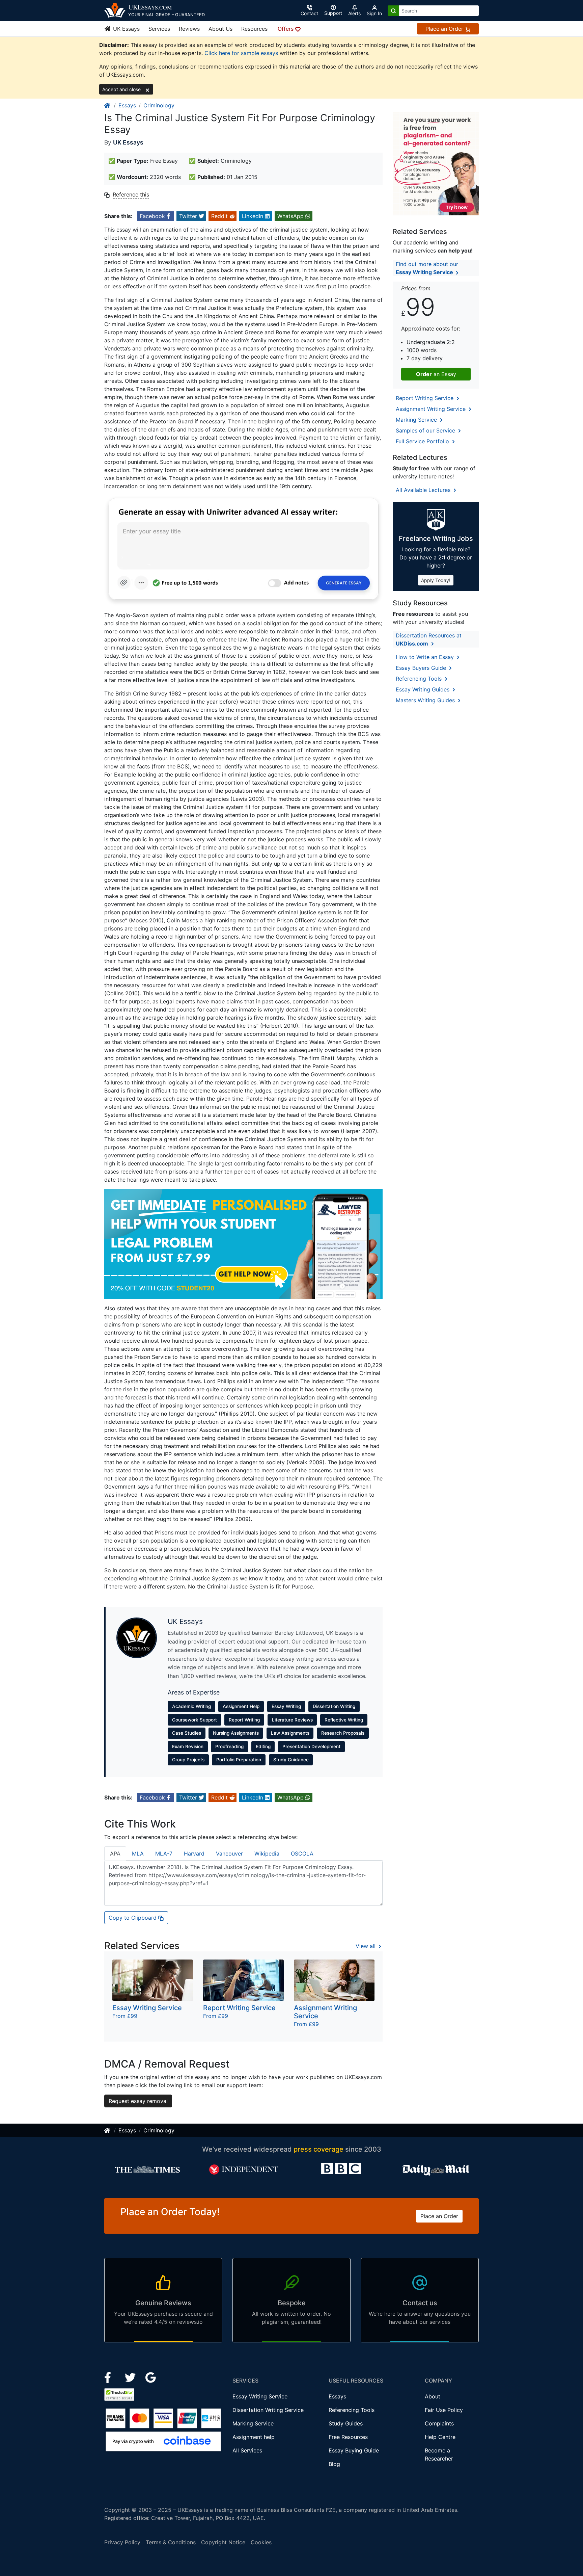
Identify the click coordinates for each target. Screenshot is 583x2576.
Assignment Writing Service (432, 409)
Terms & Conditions (171, 2542)
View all (366, 1946)
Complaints (439, 2423)
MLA (138, 1854)
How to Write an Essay (426, 657)
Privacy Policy (122, 2542)
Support (333, 13)
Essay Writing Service (260, 2396)
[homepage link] (108, 105)
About (433, 2396)
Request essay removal (138, 2101)
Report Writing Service (425, 398)
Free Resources (348, 2437)
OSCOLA (302, 1854)
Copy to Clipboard (133, 1918)
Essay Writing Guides (423, 689)
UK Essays (126, 29)
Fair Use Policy (444, 2410)
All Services (247, 2450)
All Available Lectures (424, 490)
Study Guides (346, 2423)
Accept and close (122, 89)
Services (159, 29)
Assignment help (254, 2437)
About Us (220, 29)
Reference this (131, 194)
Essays (127, 105)
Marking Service (417, 420)
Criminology (159, 105)
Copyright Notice (223, 2542)
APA (115, 1854)
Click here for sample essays (241, 53)
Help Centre (440, 2437)
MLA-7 (164, 1854)
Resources (254, 29)
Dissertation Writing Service (268, 2410)
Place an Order (445, 29)
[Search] (393, 11)
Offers (286, 29)
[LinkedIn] (131, 2377)
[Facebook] (110, 2377)
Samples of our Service (426, 430)
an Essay (436, 374)
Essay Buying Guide (354, 2450)
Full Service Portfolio (423, 441)
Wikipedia (267, 1854)
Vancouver (229, 1854)
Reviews (189, 29)
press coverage (318, 2149)
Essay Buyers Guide (422, 668)
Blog (334, 2464)
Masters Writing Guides (426, 700)
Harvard (194, 1854)
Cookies (261, 2542)
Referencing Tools (420, 679)
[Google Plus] (151, 2377)
